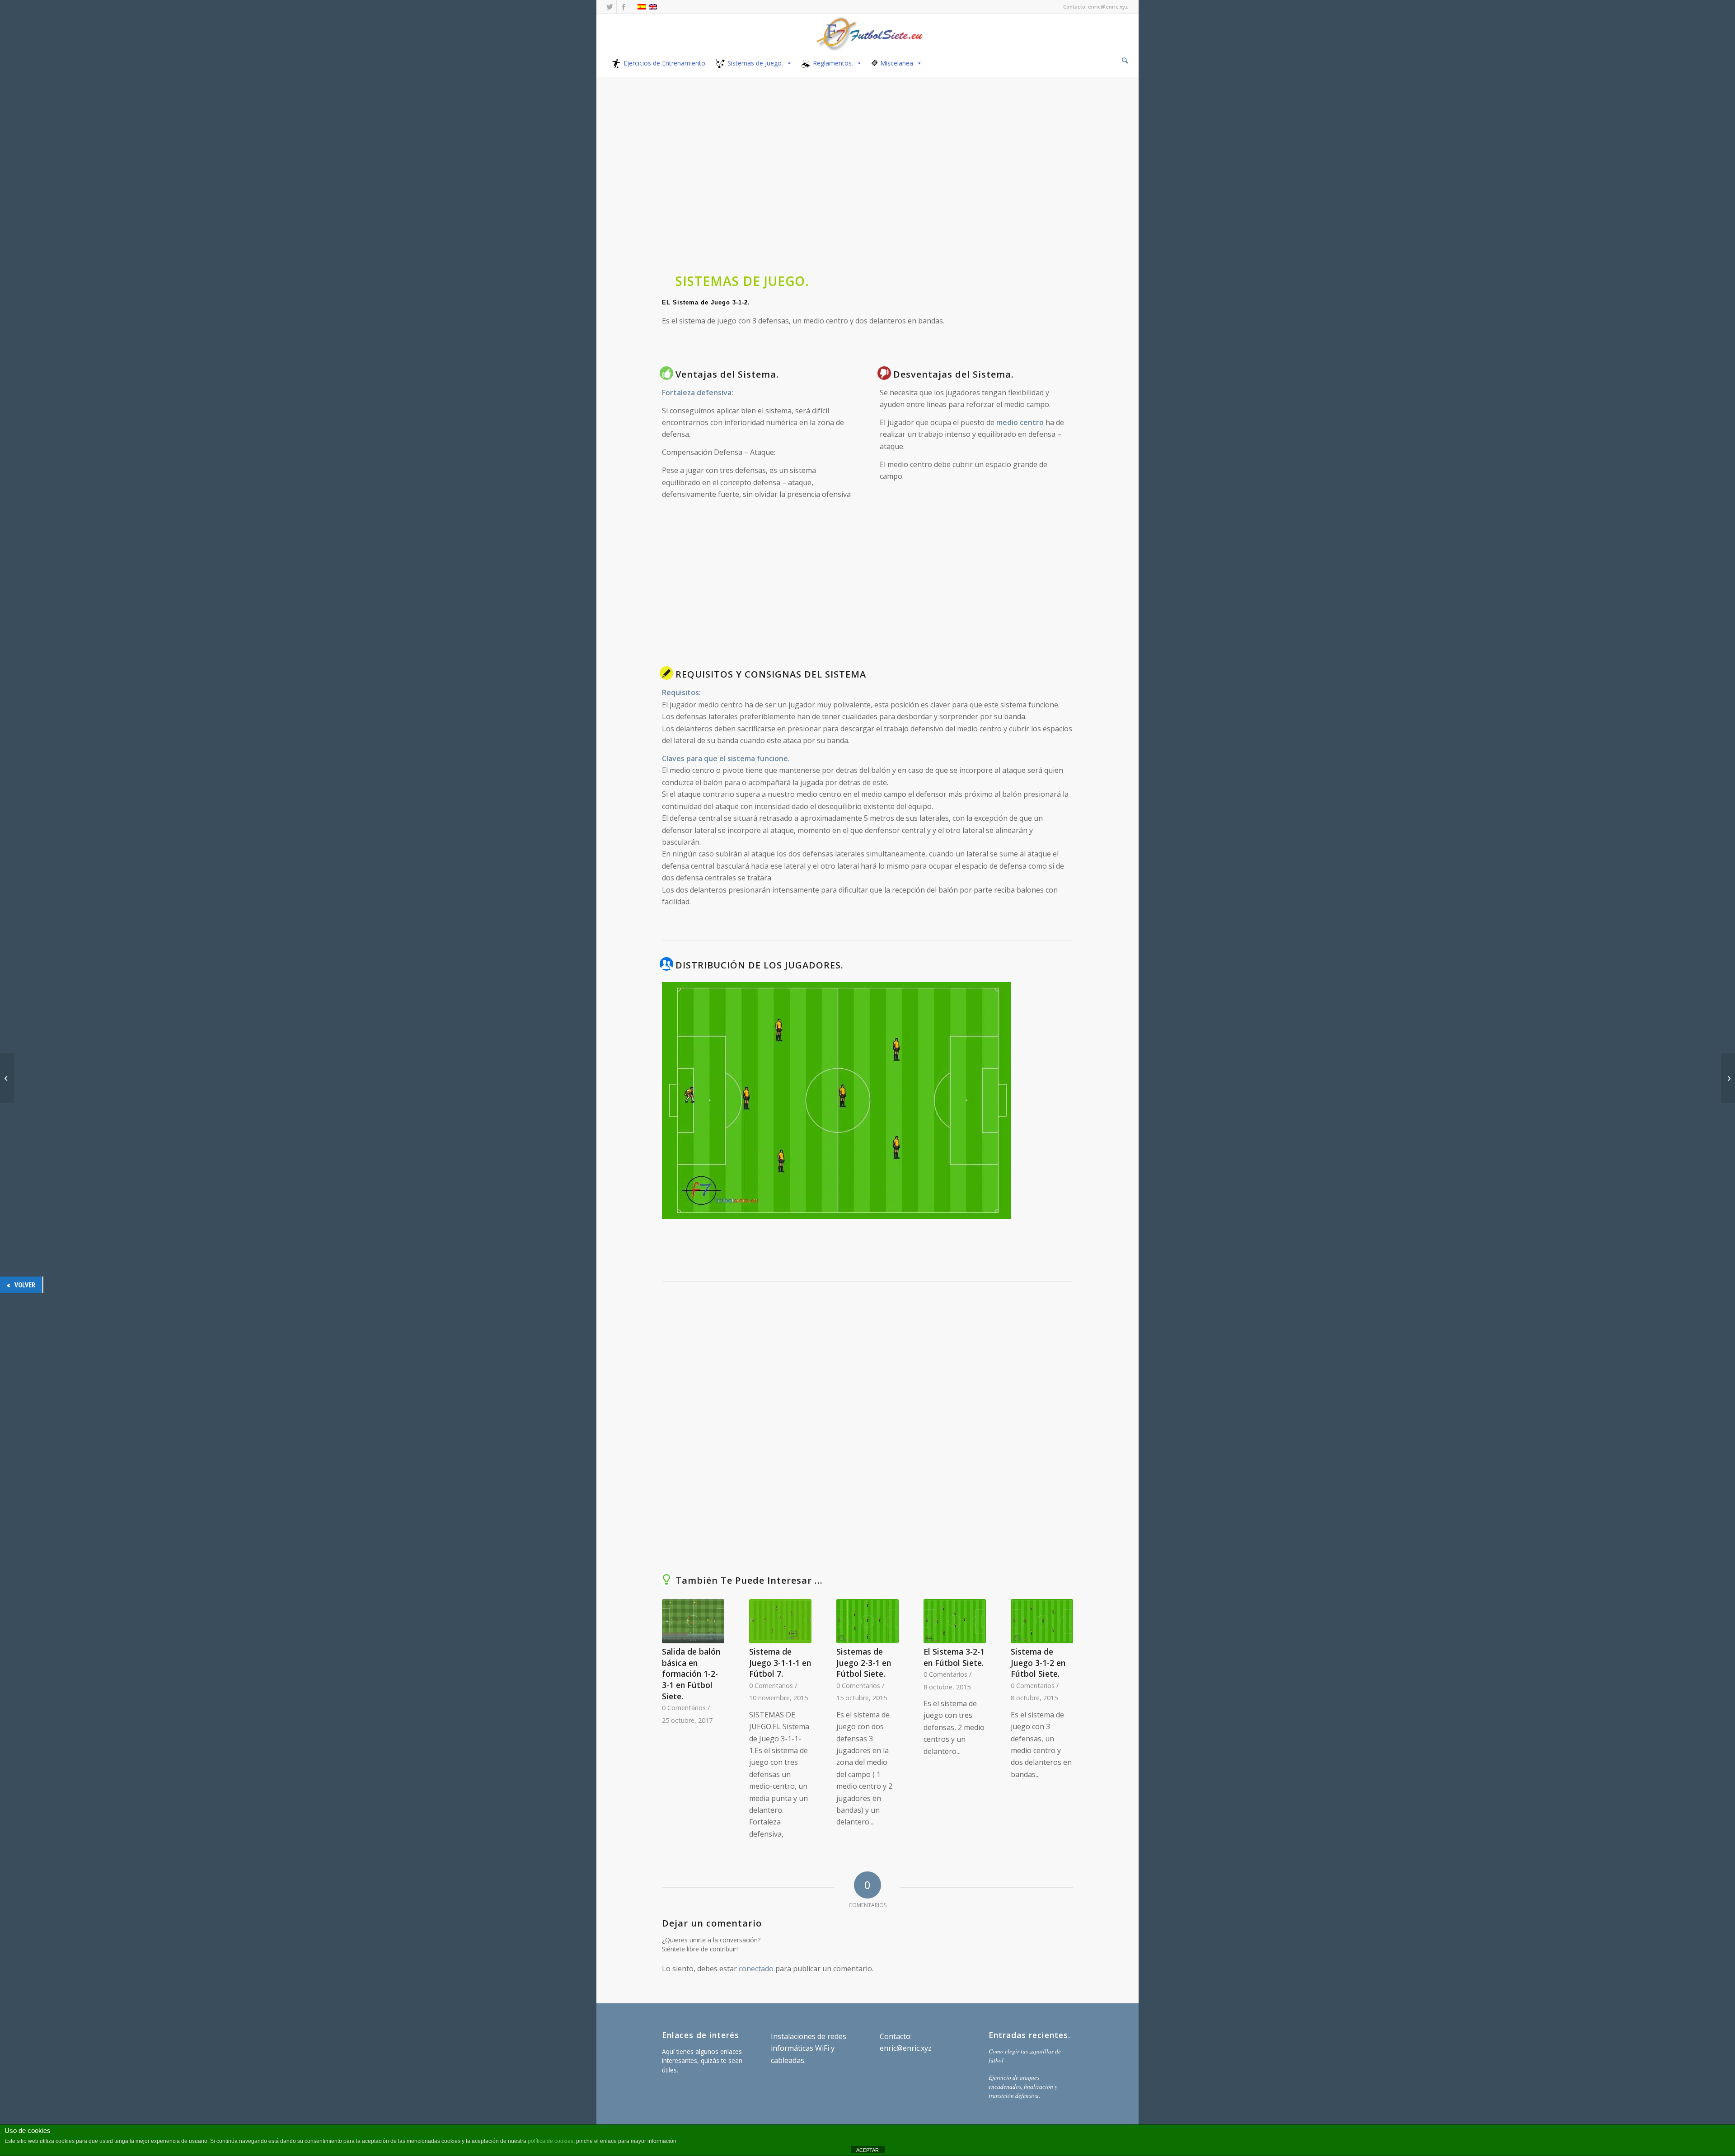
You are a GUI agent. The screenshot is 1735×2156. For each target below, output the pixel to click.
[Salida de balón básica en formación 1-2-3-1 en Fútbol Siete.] (693, 1621)
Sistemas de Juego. (755, 63)
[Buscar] (1125, 60)
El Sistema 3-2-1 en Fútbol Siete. (954, 1657)
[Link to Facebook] (624, 7)
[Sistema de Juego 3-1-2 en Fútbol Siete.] (1042, 1621)
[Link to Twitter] (610, 7)
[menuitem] (1125, 61)
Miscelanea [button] (897, 63)
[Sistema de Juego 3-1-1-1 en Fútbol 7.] (780, 1621)
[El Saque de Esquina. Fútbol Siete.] (7, 1078)
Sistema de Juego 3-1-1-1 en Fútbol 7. (780, 1663)
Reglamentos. (833, 63)
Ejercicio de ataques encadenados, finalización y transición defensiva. (1023, 2086)
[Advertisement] (867, 193)
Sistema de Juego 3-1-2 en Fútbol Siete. (1038, 1663)
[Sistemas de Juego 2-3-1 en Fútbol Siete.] (867, 1621)
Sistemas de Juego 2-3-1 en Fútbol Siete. (864, 1663)
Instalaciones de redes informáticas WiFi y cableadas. (809, 2048)
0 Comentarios (684, 1708)
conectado (756, 1969)
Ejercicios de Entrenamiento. (665, 63)
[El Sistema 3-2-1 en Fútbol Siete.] (955, 1621)
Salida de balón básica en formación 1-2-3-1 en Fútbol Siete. (691, 1674)
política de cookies (551, 2141)
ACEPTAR (867, 2150)
